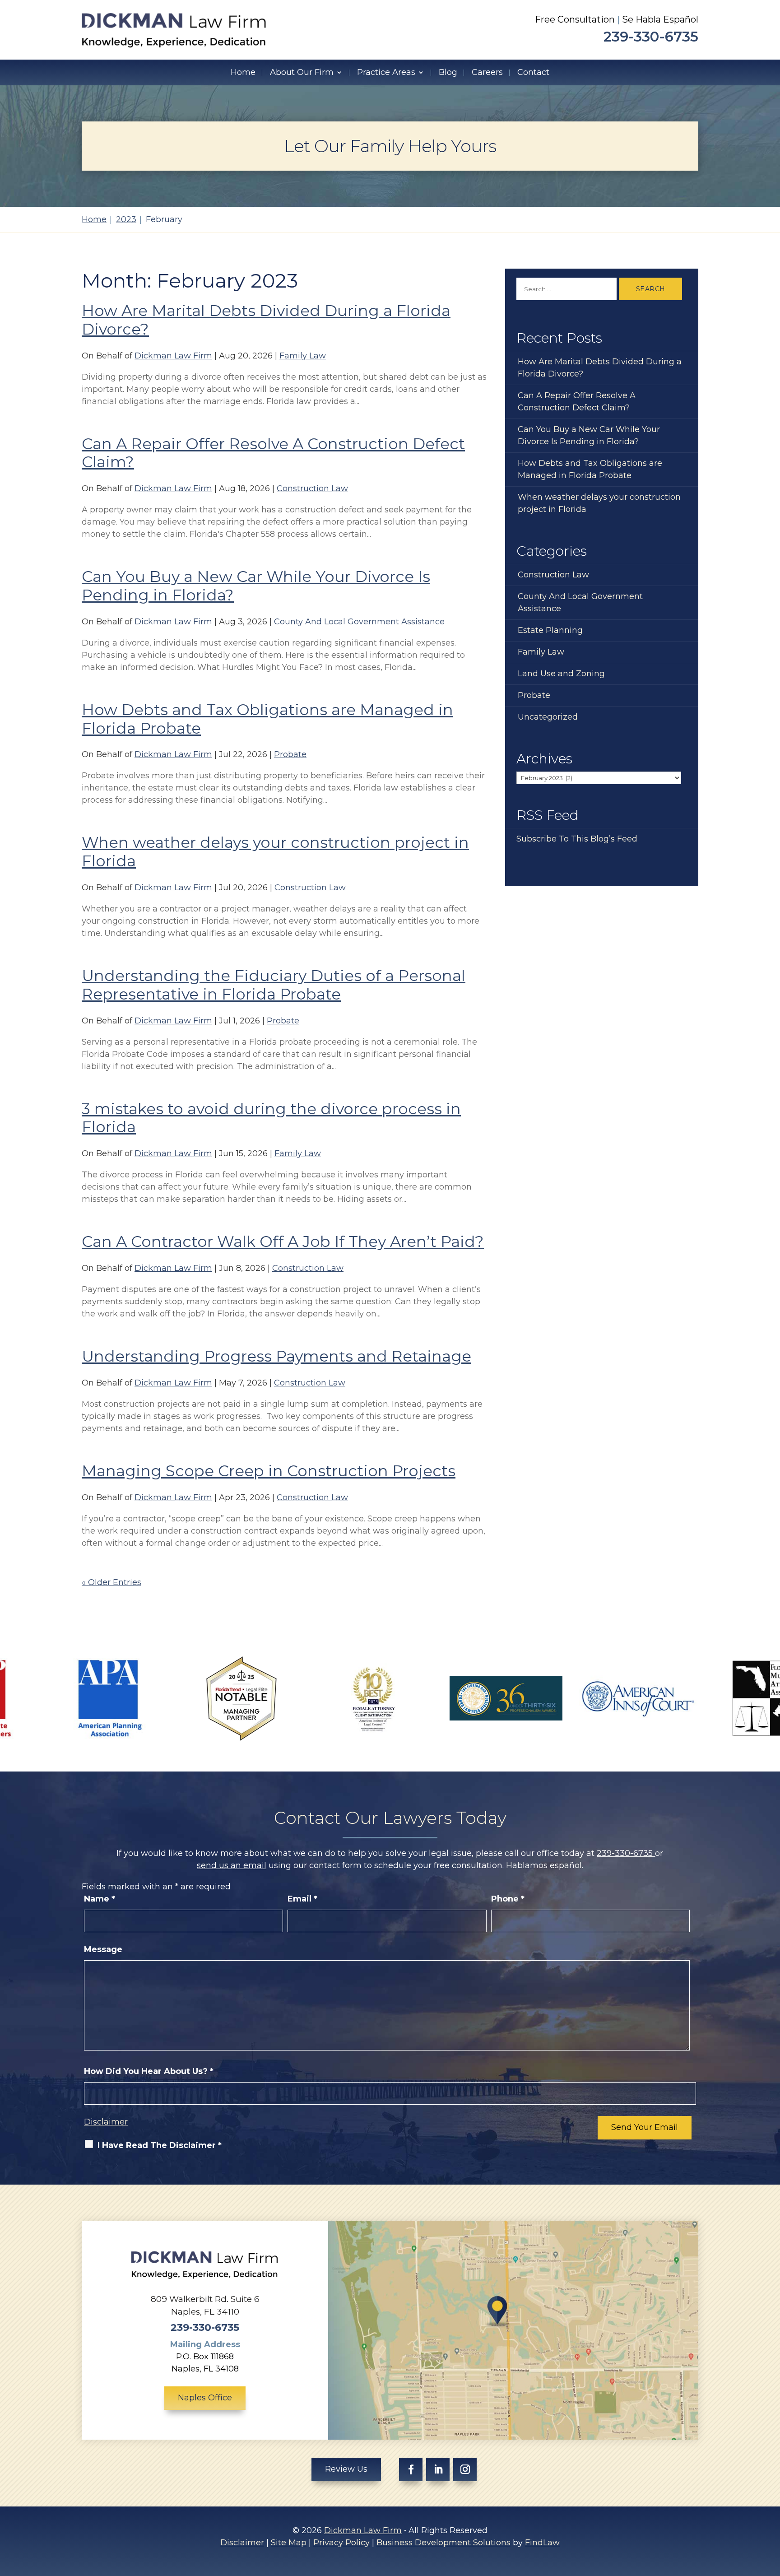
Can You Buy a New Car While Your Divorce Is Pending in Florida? (256, 586)
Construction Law (312, 488)
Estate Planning (550, 630)
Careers (487, 72)
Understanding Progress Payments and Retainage (276, 1356)
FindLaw (542, 2543)
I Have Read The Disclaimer (160, 2145)
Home (243, 72)
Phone (508, 1899)
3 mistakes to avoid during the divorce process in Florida (271, 1118)
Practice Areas (386, 72)
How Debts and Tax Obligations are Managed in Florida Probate (267, 719)
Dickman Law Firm (173, 356)
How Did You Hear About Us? (149, 2071)
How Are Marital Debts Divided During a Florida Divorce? (266, 320)
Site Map (289, 2543)
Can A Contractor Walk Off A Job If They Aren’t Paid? (283, 1242)
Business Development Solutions (443, 2543)
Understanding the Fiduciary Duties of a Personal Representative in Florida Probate (274, 985)
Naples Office (205, 2398)
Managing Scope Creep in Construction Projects (269, 1471)
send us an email (232, 1865)
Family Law (303, 356)
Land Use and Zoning (561, 674)
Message (103, 1949)
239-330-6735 (651, 37)
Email (302, 1899)
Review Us (346, 2469)
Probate (290, 754)
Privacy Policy (341, 2543)
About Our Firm (302, 72)
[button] (771, 2511)
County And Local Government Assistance (359, 622)
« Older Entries (111, 1582)
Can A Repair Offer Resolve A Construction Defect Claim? (273, 453)
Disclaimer (106, 2122)
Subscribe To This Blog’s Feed (577, 839)
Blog (448, 72)
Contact (533, 72)
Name (100, 1899)
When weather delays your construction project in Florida (275, 852)
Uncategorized (548, 717)
